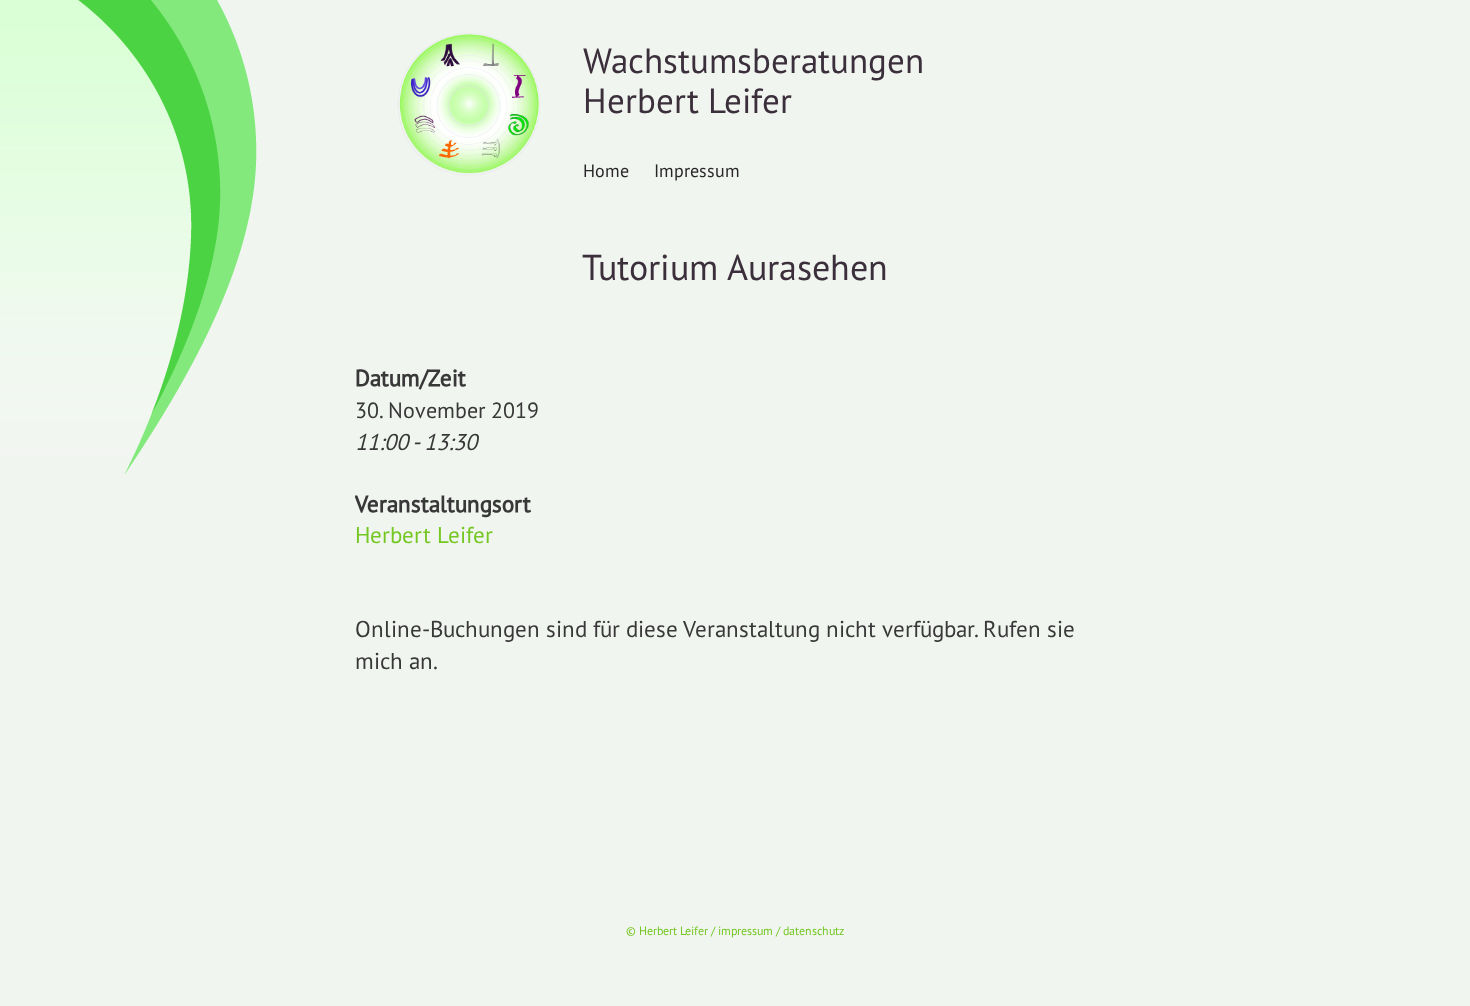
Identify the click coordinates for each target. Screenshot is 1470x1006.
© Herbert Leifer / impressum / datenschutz (735, 930)
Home (606, 170)
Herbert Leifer (424, 534)
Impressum (697, 170)
